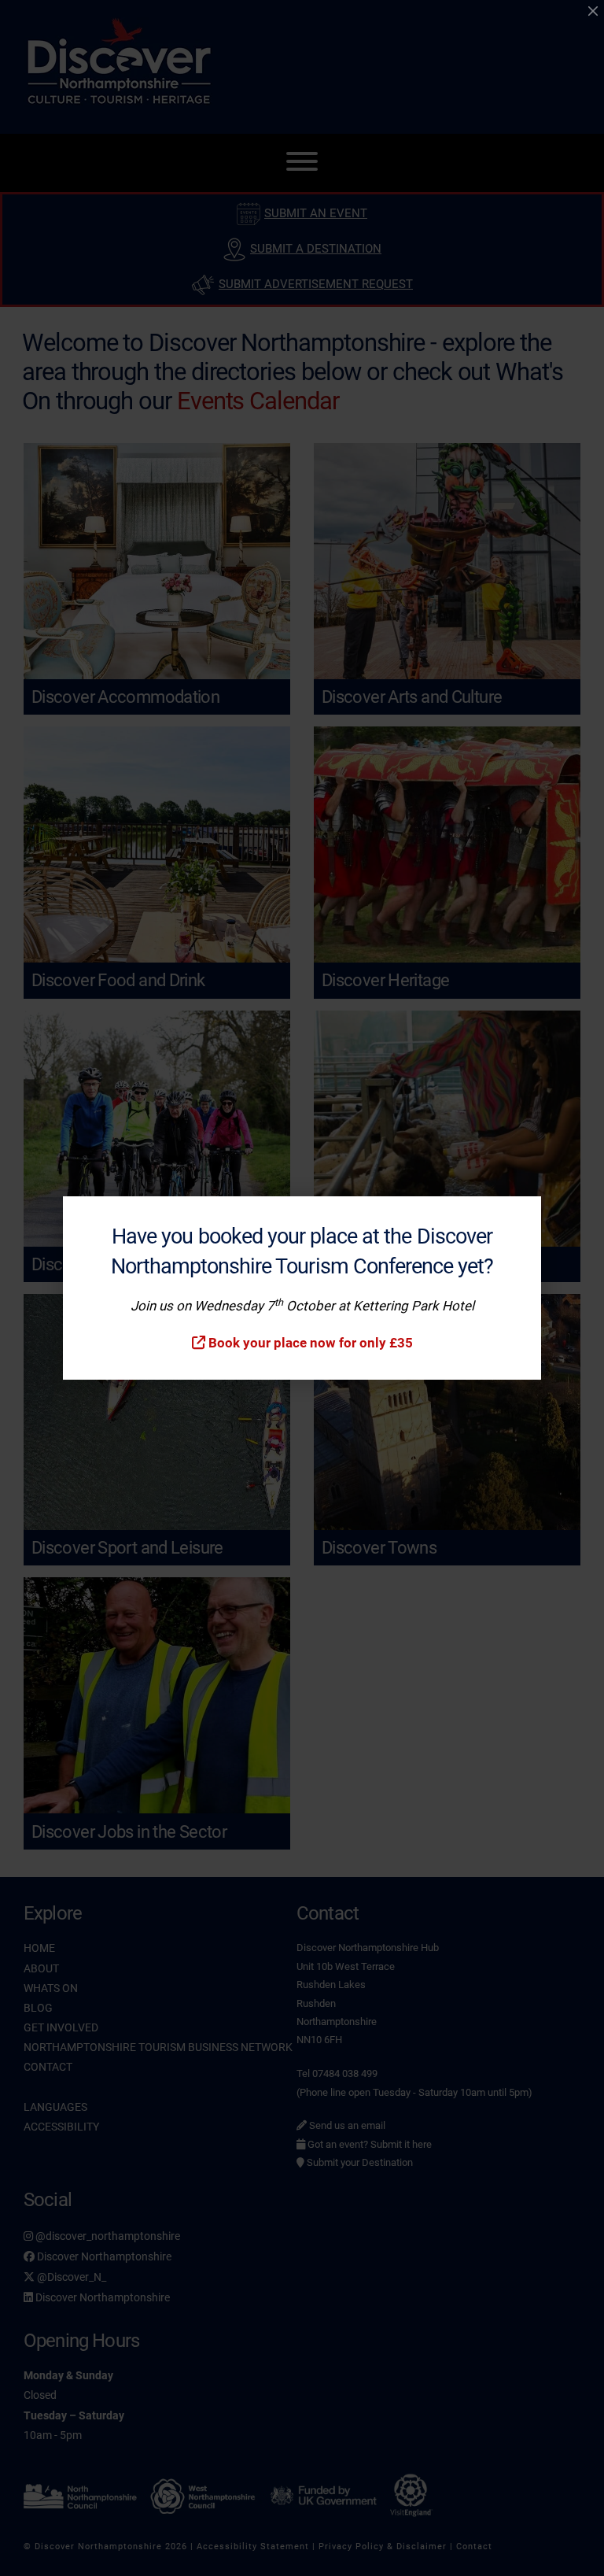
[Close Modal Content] (593, 11)
